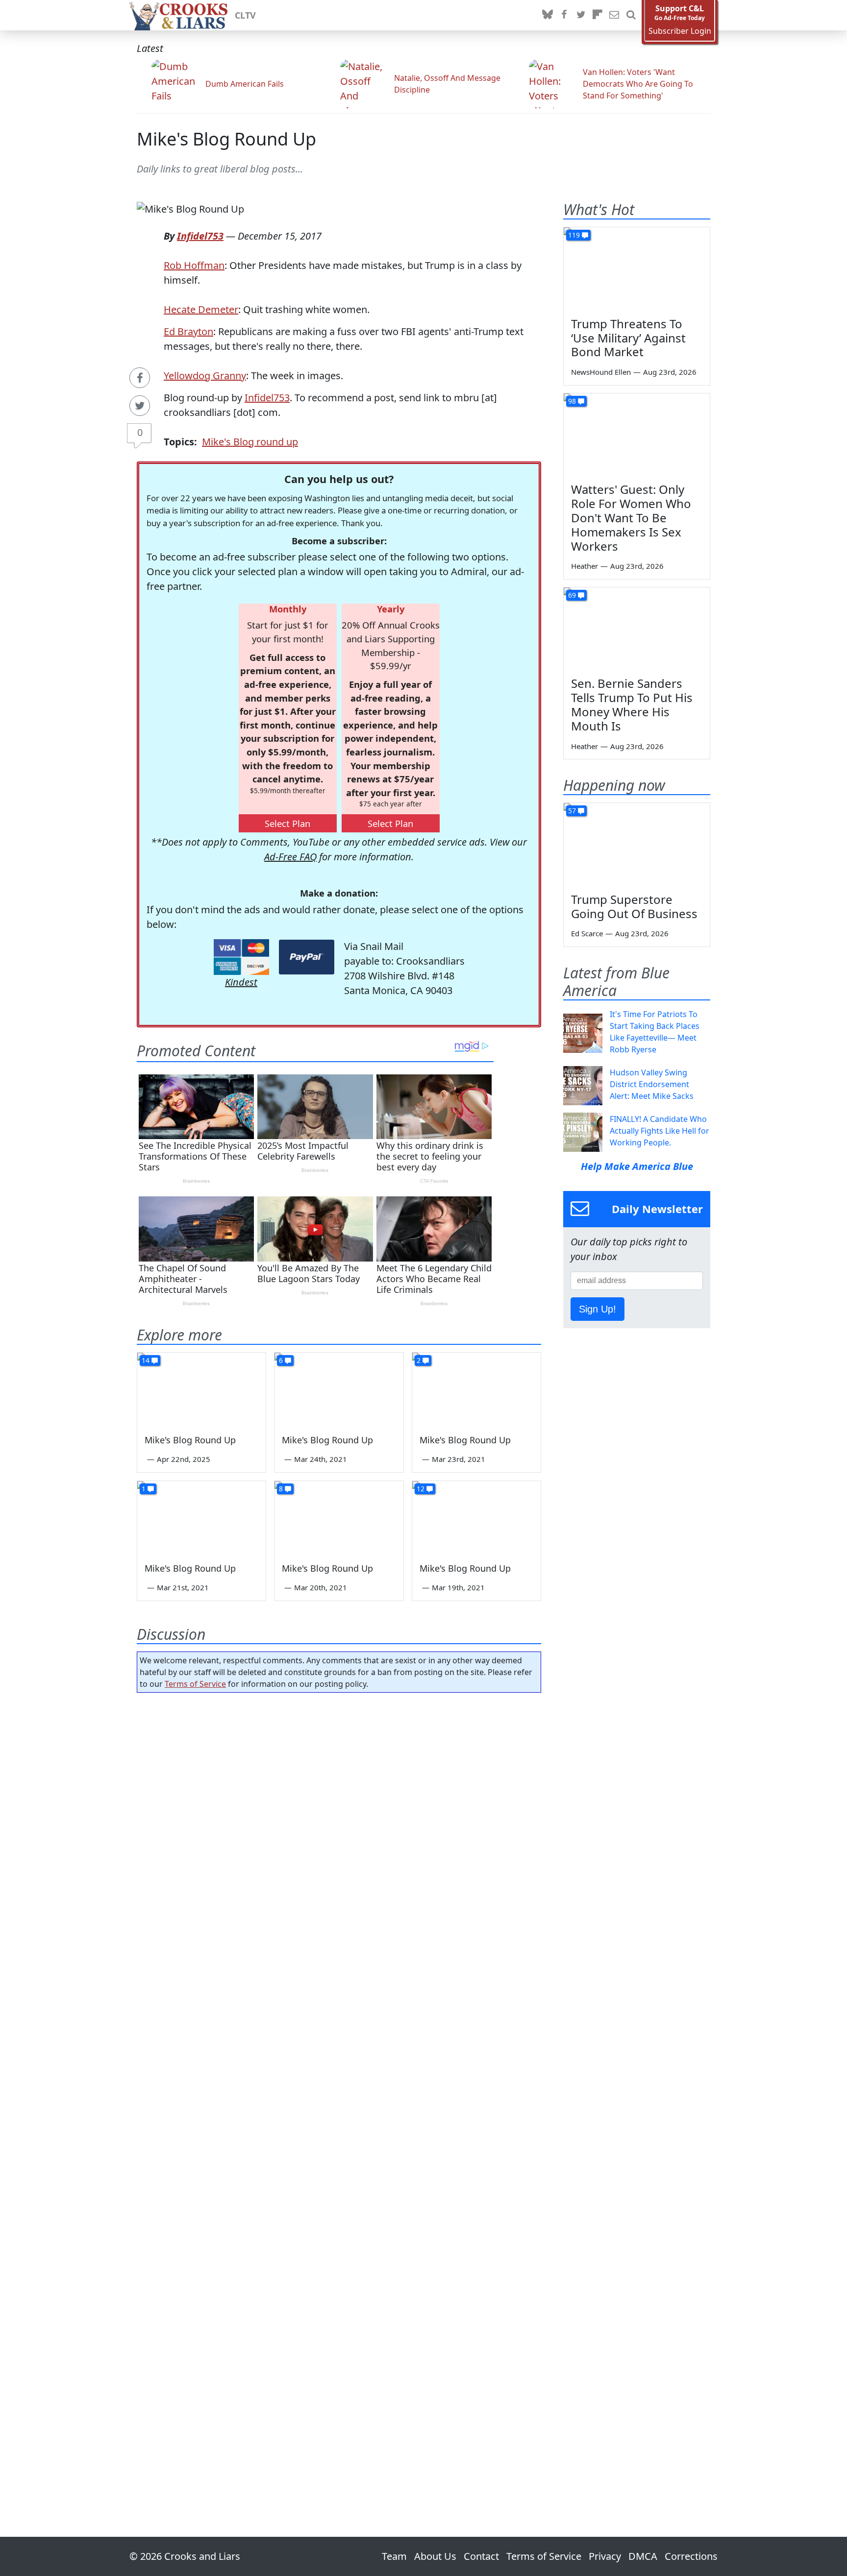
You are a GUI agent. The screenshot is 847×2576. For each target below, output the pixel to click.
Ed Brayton (188, 331)
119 (574, 235)
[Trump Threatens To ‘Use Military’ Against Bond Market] (637, 268)
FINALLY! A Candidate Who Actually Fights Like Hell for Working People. (660, 1131)
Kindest (241, 982)
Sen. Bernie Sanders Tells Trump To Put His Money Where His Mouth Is (632, 704)
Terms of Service (195, 1684)
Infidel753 (200, 236)
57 (572, 811)
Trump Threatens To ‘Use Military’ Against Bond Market (628, 338)
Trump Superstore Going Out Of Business (634, 906)
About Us (435, 2556)
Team (394, 2556)
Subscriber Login (680, 31)
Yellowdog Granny (205, 376)
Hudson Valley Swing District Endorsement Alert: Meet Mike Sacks (652, 1084)
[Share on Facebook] (140, 378)
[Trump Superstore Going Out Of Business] (637, 844)
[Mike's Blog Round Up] (201, 1389)
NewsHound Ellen (601, 372)
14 (146, 1360)
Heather (585, 566)
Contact (481, 2556)
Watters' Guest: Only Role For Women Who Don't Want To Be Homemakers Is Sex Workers (631, 517)
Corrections (691, 2556)
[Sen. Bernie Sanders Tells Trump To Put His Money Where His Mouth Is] (637, 629)
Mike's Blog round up (250, 442)
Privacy (605, 2556)
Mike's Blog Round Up (226, 139)
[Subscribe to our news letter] (614, 15)
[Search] (631, 15)
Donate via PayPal (307, 957)
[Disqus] (339, 2087)
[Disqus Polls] (339, 1827)
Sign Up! (598, 1309)
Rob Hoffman (194, 265)
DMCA (643, 2556)
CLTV (245, 15)
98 (572, 401)
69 (572, 595)
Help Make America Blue (637, 1166)
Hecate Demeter (201, 309)
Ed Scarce (587, 933)
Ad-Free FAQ (290, 857)
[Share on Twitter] (140, 406)
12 (421, 1489)
